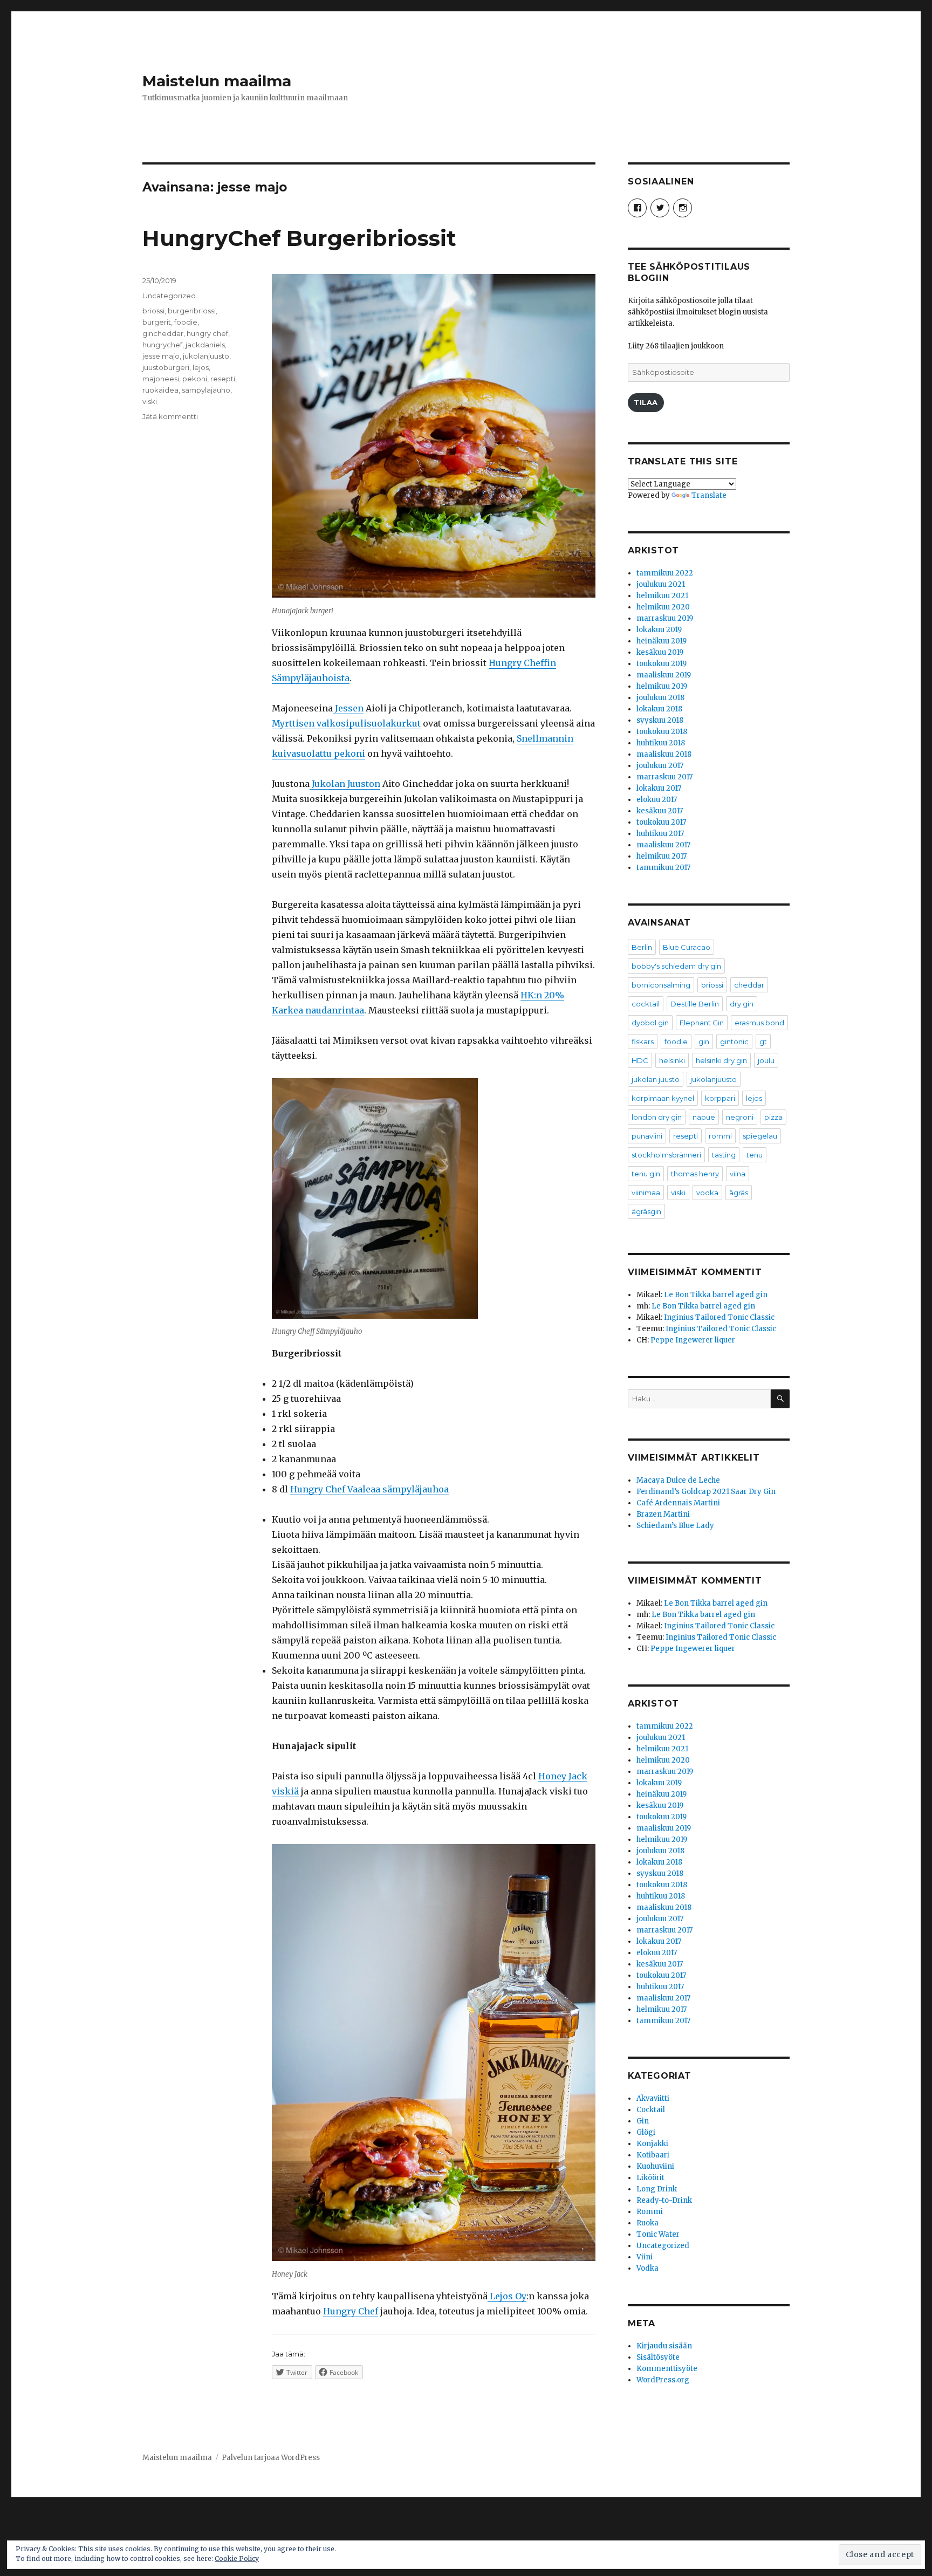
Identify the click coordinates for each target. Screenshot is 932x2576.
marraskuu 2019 (665, 618)
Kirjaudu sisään (664, 2346)
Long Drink (657, 2189)
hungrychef (162, 345)
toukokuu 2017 (661, 822)
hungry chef (207, 333)
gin (704, 1042)
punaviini (647, 1136)
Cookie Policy (237, 2558)
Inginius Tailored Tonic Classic (719, 1317)
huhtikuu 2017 (660, 834)
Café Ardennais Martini (678, 1503)
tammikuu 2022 (665, 573)
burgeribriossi (192, 311)
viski (150, 401)
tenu (755, 1155)
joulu (766, 1060)
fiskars (643, 1042)
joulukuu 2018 (660, 698)
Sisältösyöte (658, 2357)
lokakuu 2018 (659, 709)
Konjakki (652, 2144)
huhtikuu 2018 (661, 743)
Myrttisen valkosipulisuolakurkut (346, 723)
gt (763, 1042)
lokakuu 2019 (659, 630)
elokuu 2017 (657, 800)
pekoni (195, 379)
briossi (153, 311)
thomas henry (695, 1174)
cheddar (749, 985)
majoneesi (161, 379)
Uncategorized (169, 296)
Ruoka (647, 2223)
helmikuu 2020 (663, 607)
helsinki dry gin (721, 1060)
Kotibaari (653, 2155)
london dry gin (657, 1117)
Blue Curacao (687, 947)
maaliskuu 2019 (664, 675)
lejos (201, 367)
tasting (724, 1155)
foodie (186, 322)
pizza (773, 1117)
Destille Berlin (695, 1004)
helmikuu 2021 (662, 596)
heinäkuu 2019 (662, 641)
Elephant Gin (702, 1023)
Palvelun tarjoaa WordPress (271, 2458)
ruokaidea (160, 390)
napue (704, 1117)
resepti (223, 379)
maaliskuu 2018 (664, 754)
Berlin (642, 947)
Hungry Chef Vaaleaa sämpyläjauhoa (369, 1489)
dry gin (742, 1004)
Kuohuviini (655, 2166)
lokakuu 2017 (659, 788)
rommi (720, 1136)
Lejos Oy (507, 2296)
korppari (720, 1098)
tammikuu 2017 (663, 868)
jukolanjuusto (206, 356)
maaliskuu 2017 (663, 845)
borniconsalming (661, 985)
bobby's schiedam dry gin (676, 966)
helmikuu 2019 (662, 686)
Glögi (646, 2132)
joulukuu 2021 (661, 584)
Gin (643, 2121)
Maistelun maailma (217, 81)
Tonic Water (658, 2234)
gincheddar (163, 333)
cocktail (646, 1004)
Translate (709, 495)
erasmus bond (759, 1023)
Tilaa (646, 402)
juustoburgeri (166, 367)
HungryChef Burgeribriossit (299, 238)
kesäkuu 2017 (660, 811)
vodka (707, 1193)
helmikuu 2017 (662, 856)
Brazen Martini (663, 1514)
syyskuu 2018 (660, 720)
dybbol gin (650, 1023)
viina (738, 1174)
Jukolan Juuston (345, 784)
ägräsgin (646, 1211)
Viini (645, 2257)
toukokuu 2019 (662, 664)
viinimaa (646, 1193)
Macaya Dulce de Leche (678, 1480)
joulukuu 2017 (660, 766)
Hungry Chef (351, 2311)
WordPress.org (663, 2380)
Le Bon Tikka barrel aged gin (716, 1295)
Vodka (647, 2268)
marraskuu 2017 (664, 777)
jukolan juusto (656, 1079)
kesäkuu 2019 (660, 652)
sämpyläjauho (206, 390)
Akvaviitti (653, 2098)
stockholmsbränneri (666, 1155)
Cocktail (651, 2110)
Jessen (348, 708)
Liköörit (650, 2178)
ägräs (739, 1193)
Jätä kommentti (170, 416)
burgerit (157, 322)
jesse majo (161, 356)
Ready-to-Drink (664, 2200)
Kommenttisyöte (667, 2369)
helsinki (672, 1060)
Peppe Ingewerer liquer (693, 1340)
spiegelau (760, 1136)
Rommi (650, 2212)
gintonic (734, 1042)
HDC (640, 1060)
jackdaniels (205, 345)
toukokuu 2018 (662, 732)
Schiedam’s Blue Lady (675, 1526)
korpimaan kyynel (663, 1098)
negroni (740, 1117)
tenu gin (646, 1174)
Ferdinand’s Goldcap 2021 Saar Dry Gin (706, 1492)
